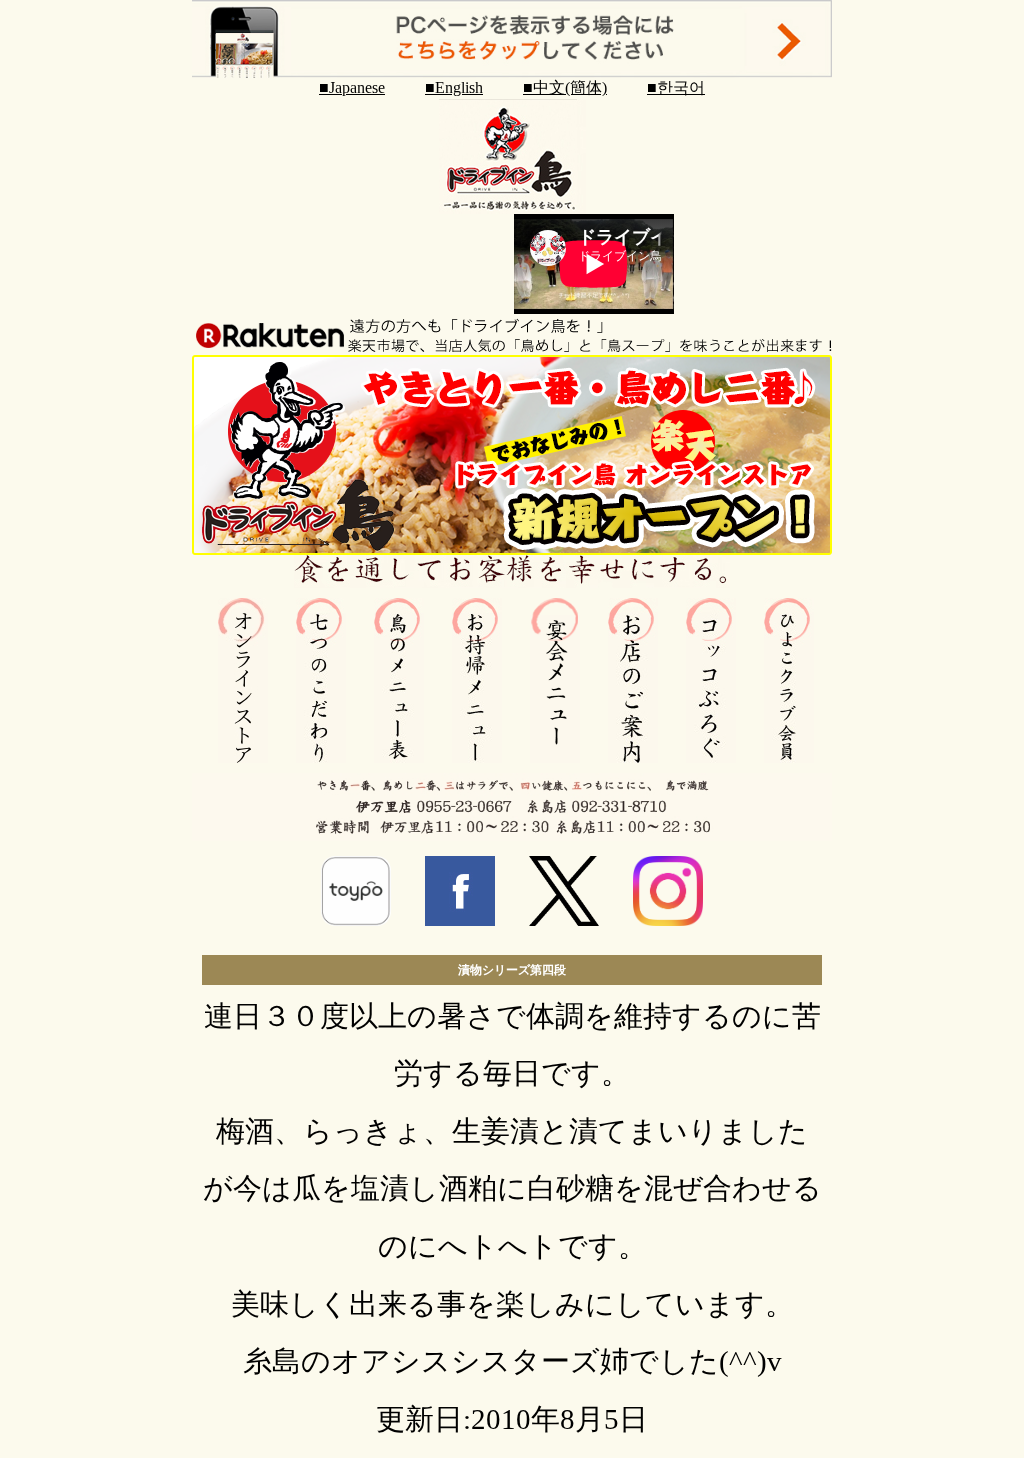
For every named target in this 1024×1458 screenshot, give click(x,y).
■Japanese (352, 87)
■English (454, 87)
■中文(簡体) (565, 87)
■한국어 (676, 87)
